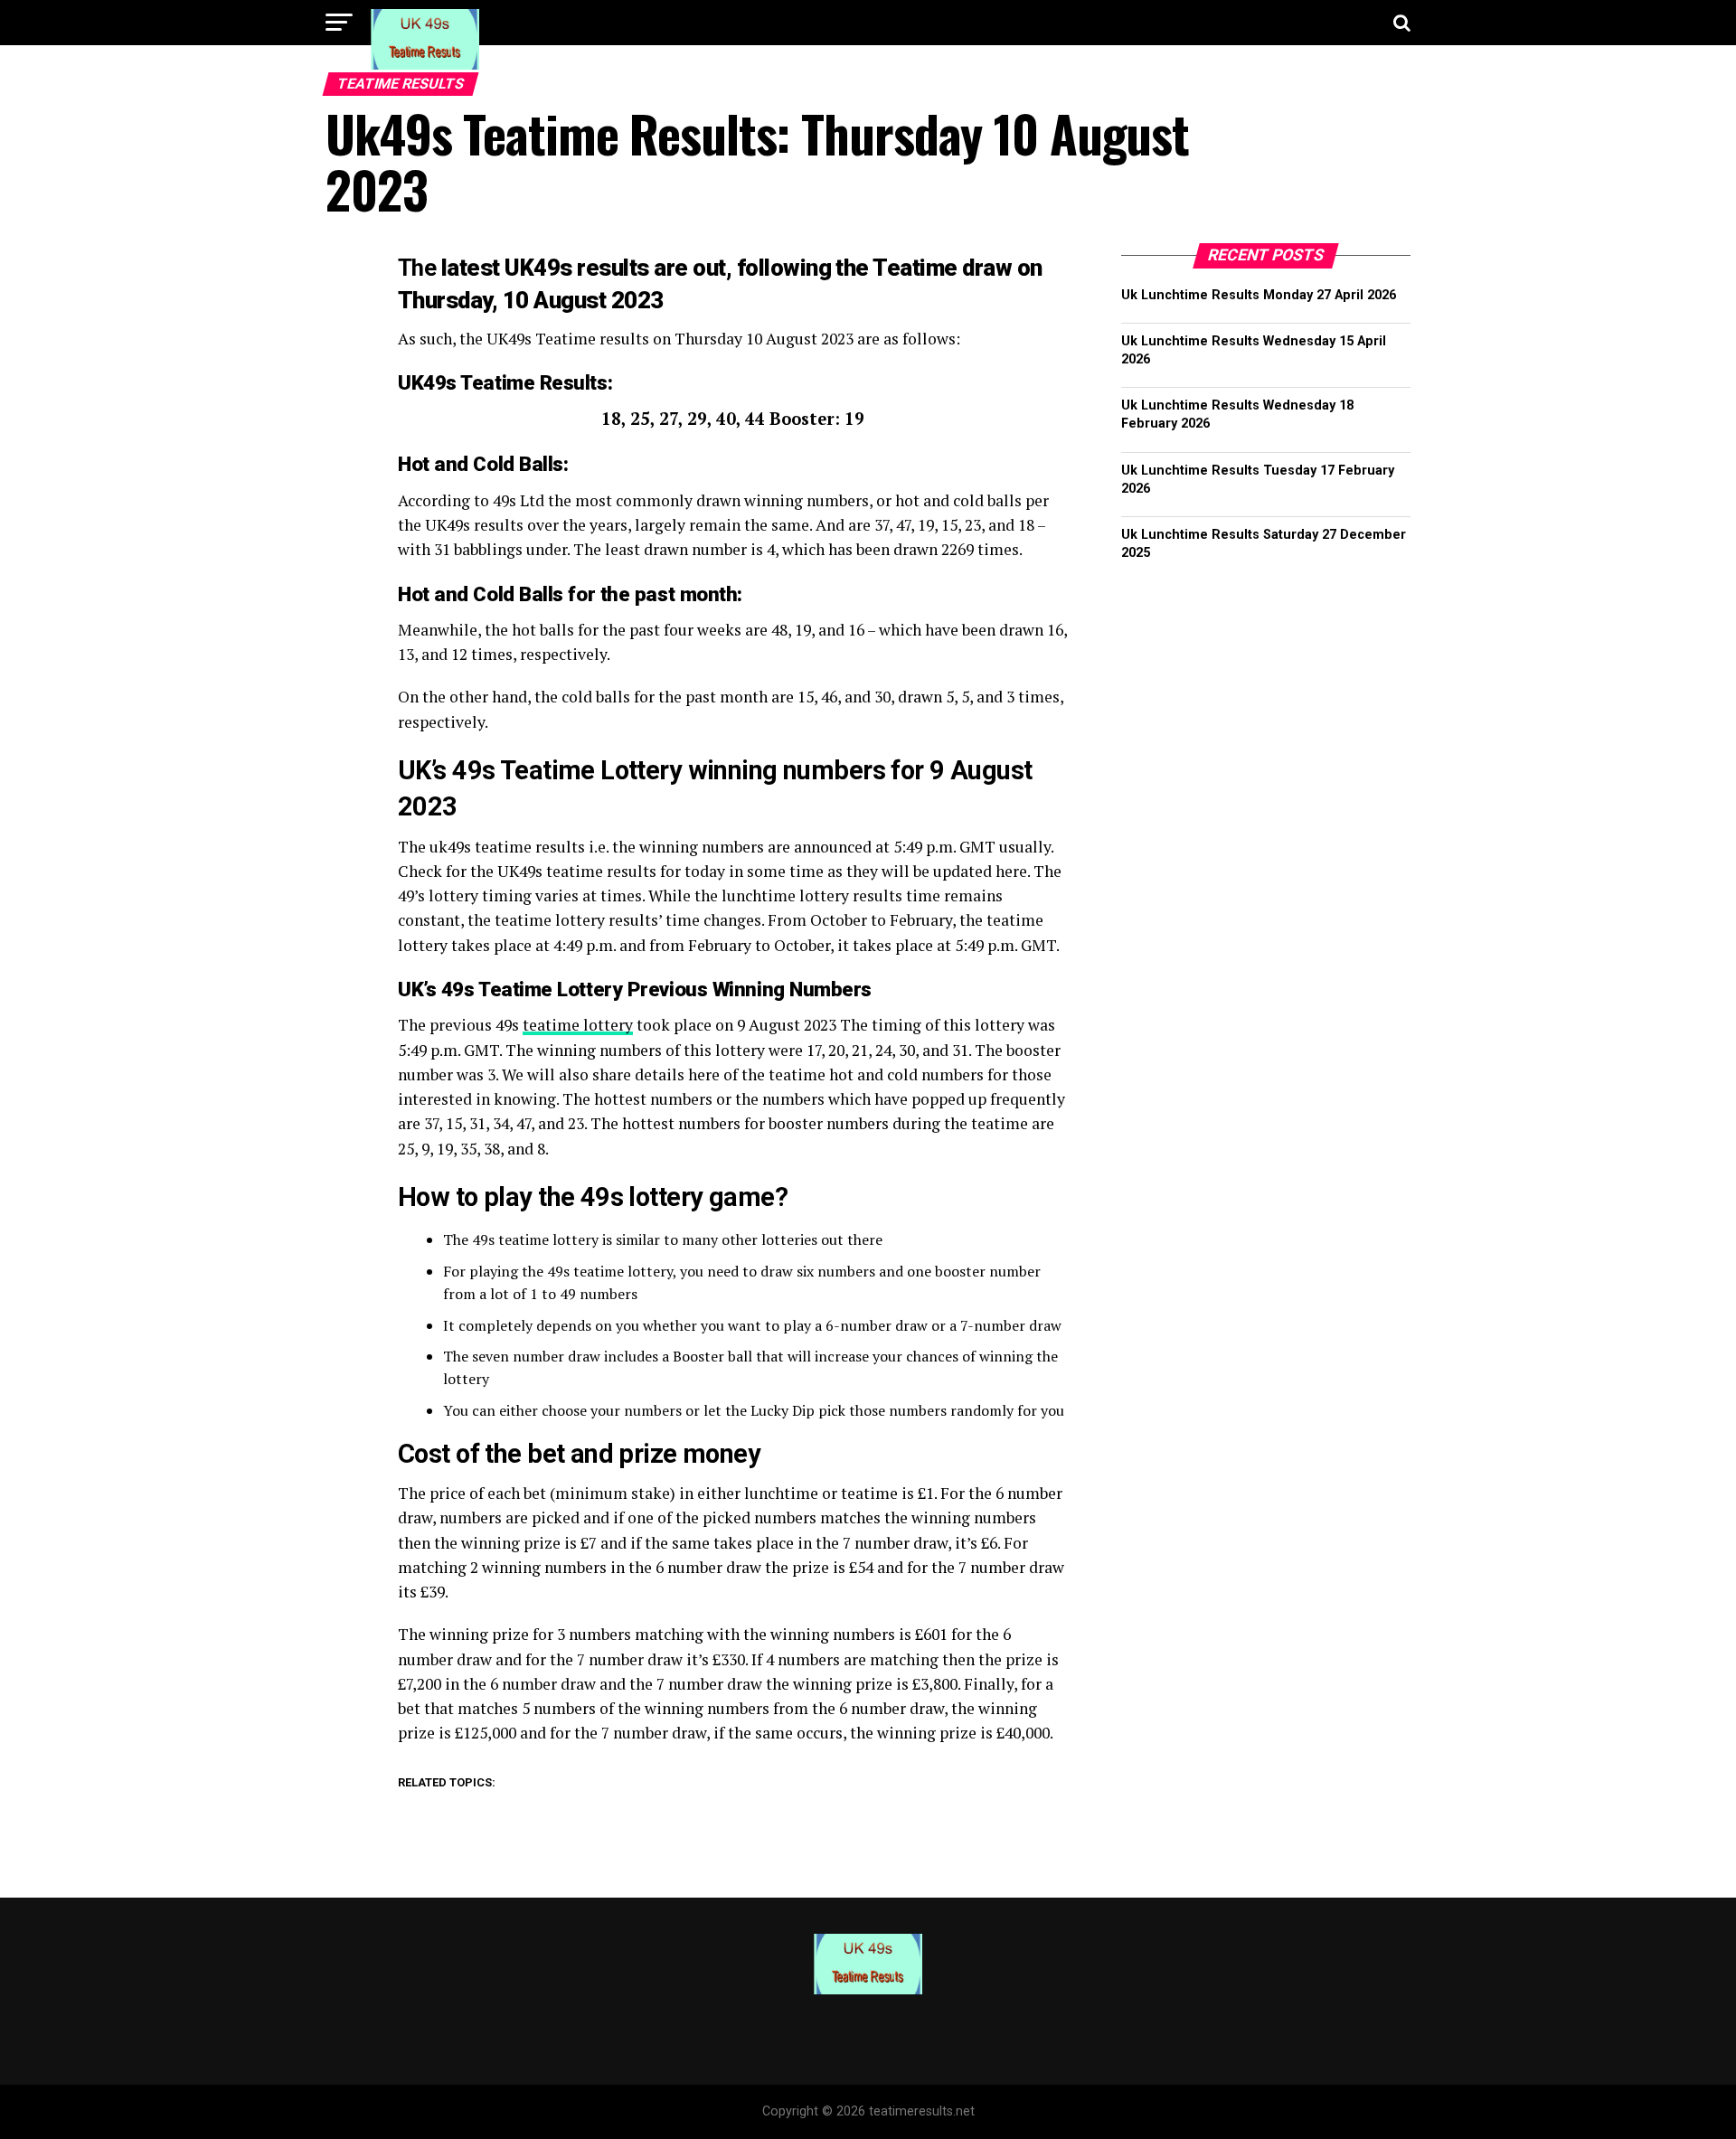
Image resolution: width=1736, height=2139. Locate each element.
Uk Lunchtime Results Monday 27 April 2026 (1259, 295)
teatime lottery (578, 1025)
